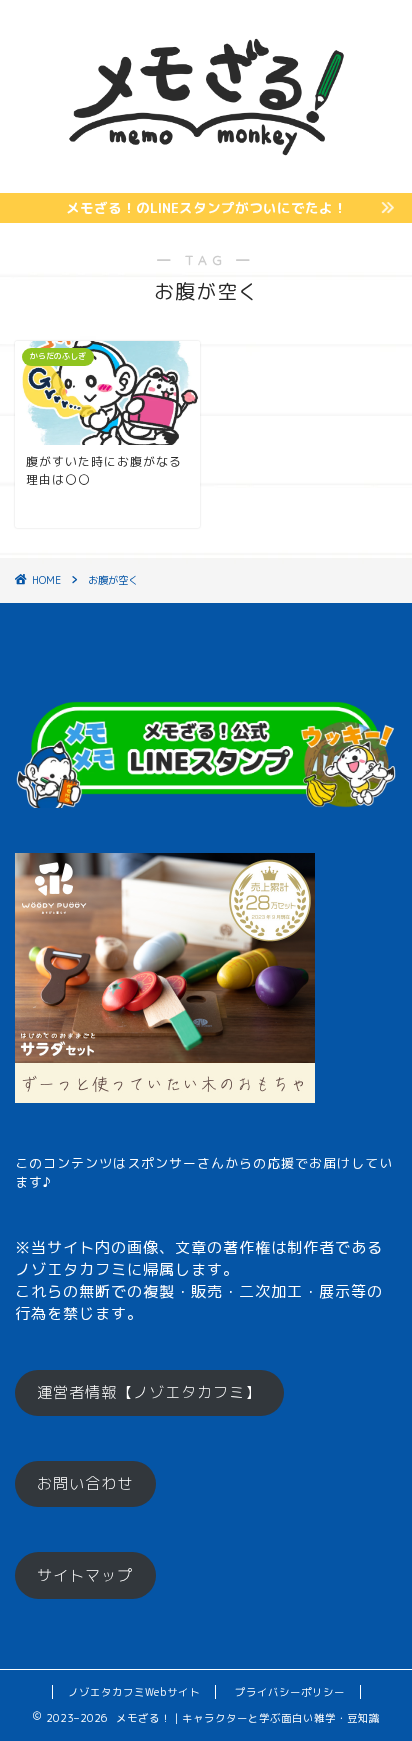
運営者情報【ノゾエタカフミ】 (149, 1392)
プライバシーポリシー (290, 1692)
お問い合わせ (85, 1483)
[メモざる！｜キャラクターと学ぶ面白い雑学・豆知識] (206, 176)
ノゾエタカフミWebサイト (134, 1692)
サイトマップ (85, 1575)
